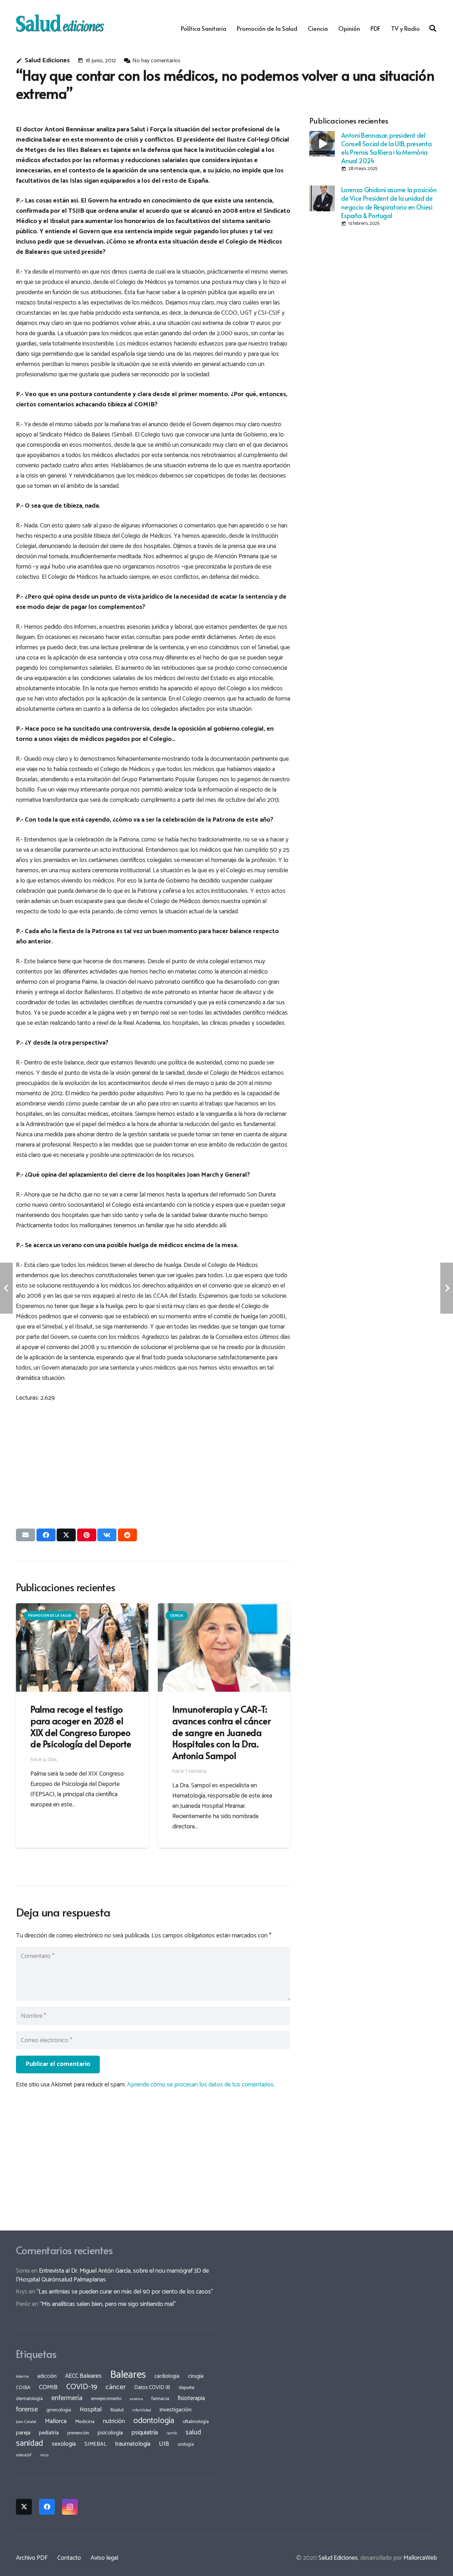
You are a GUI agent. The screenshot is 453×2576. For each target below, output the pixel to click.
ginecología (59, 2410)
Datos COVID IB (152, 2388)
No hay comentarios (156, 61)
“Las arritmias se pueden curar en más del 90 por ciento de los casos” (125, 2292)
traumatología (133, 2444)
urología (186, 2444)
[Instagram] (70, 2507)
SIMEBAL (95, 2444)
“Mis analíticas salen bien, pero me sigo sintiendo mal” (108, 2304)
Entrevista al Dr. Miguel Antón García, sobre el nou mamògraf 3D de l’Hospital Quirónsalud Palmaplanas (112, 2275)
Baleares (128, 2375)
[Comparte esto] (46, 1535)
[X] (24, 2507)
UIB (164, 2444)
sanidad (30, 2443)
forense (27, 2409)
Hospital (91, 2410)
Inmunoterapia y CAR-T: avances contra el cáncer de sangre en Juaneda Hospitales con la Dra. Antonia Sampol (221, 1732)
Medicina (85, 2422)
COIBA (23, 2388)
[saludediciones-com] (60, 23)
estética (136, 2399)
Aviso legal (104, 2558)
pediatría (49, 2433)
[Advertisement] (153, 1459)
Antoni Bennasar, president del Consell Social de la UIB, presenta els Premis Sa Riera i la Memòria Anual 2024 (386, 148)
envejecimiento (106, 2399)
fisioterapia (191, 2398)
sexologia (64, 2444)
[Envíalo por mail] (25, 1535)
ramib (172, 2433)
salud (193, 2432)
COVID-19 (82, 2387)
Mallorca (56, 2421)
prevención (78, 2433)
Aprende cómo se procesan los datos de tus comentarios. (201, 2085)
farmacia (160, 2399)
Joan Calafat (26, 2422)
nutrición (114, 2421)
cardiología (167, 2376)
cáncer (116, 2387)
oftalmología (196, 2422)
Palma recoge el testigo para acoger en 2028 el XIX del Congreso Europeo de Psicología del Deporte (81, 1726)
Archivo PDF (32, 2558)
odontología (154, 2421)
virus (45, 2455)
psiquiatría (145, 2433)
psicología (110, 2433)
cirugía (196, 2376)
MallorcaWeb (420, 2558)
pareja (23, 2433)
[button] (433, 28)
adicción (47, 2376)
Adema (22, 2377)
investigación (176, 2410)
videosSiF (24, 2455)
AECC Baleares (83, 2376)
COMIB (48, 2387)
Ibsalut (117, 2410)
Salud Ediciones (47, 61)
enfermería (67, 2398)
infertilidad (142, 2410)
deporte (187, 2388)
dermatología (29, 2399)
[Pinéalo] (87, 1535)
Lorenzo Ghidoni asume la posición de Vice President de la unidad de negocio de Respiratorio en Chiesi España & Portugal (389, 202)
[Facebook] (47, 2507)
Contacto (69, 2558)
